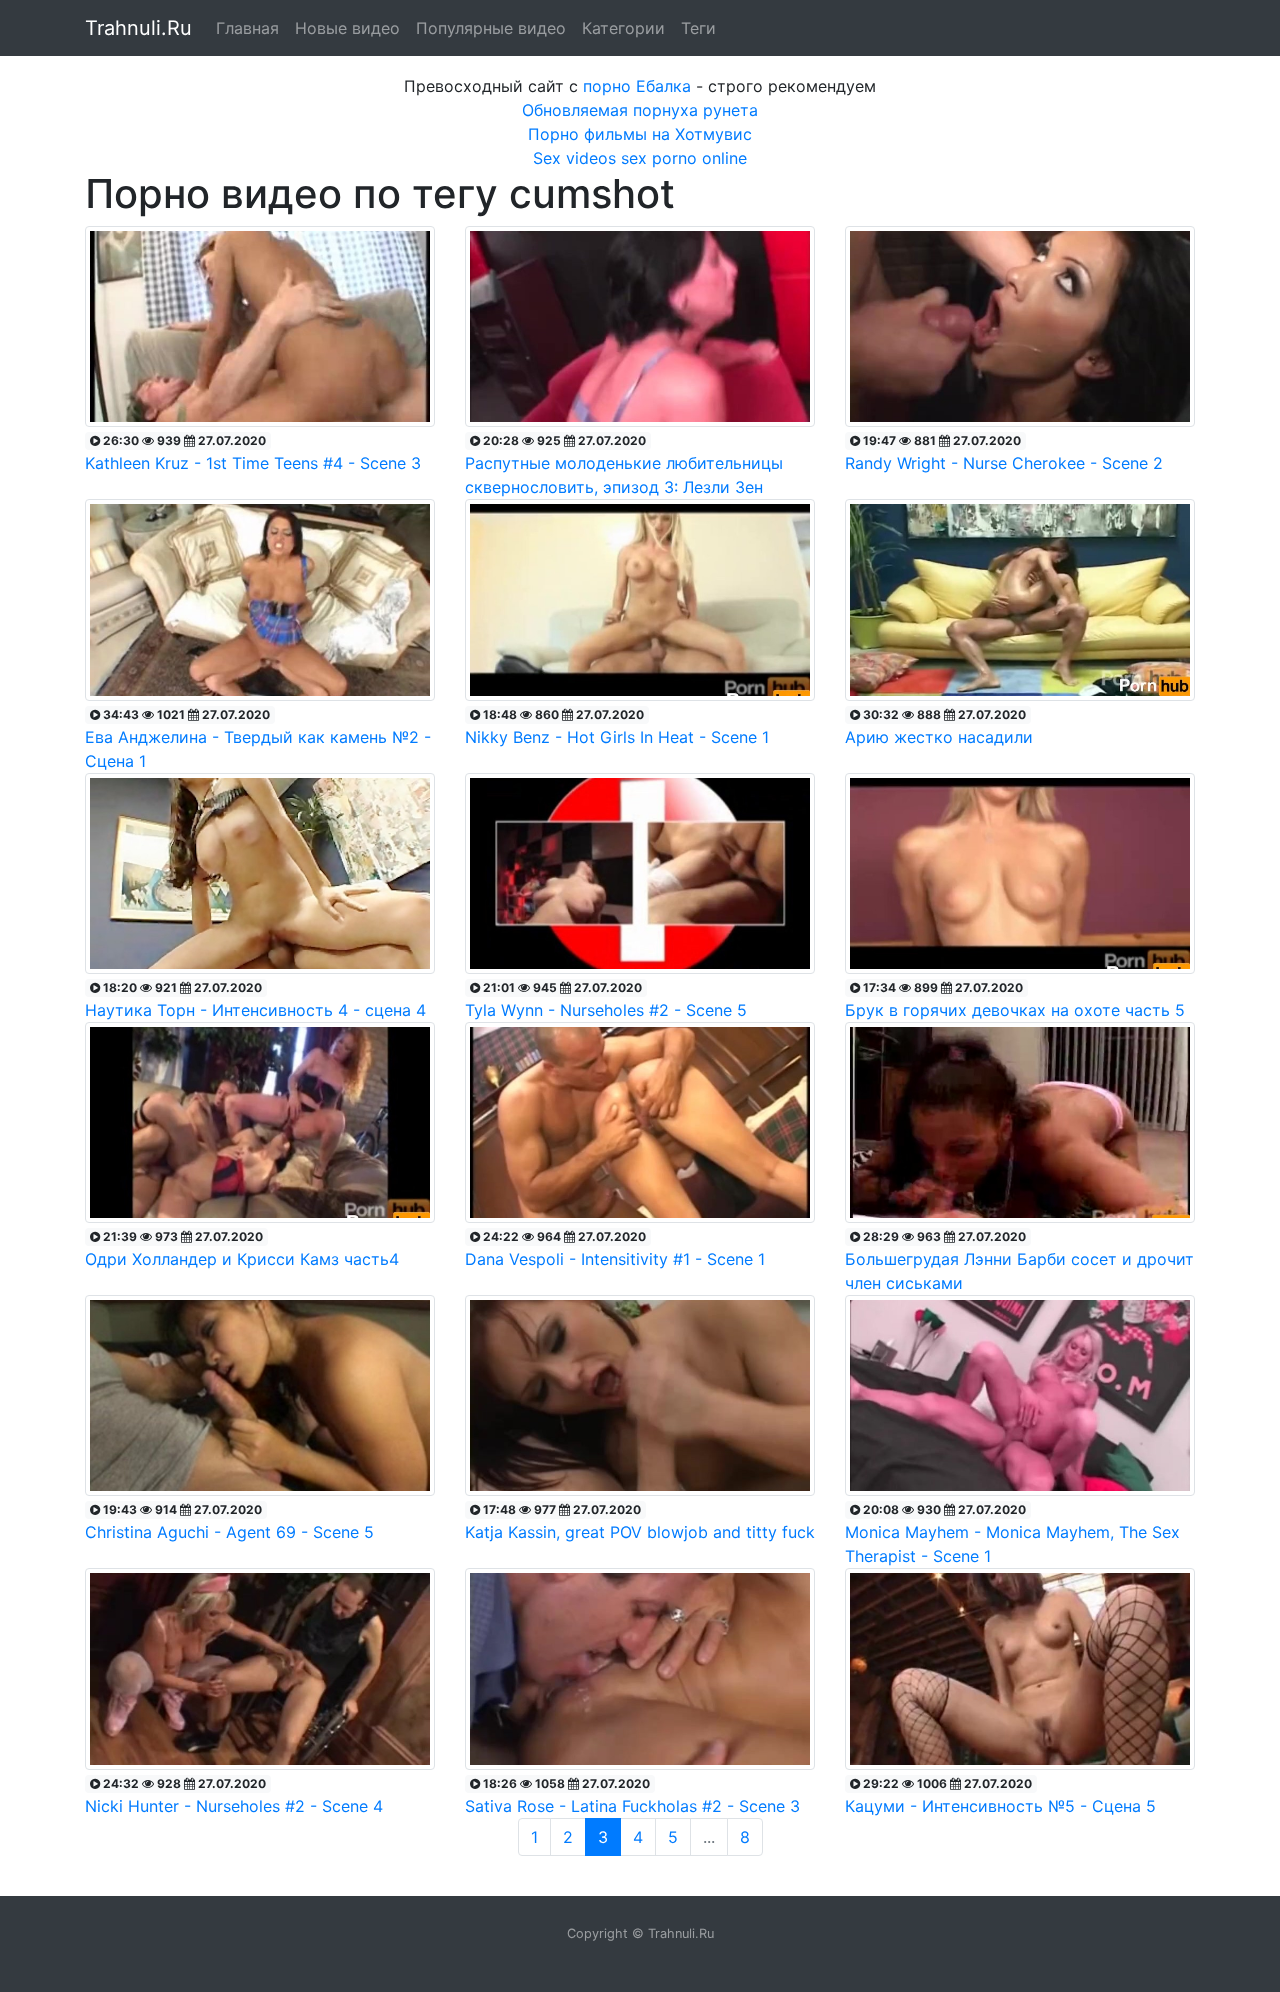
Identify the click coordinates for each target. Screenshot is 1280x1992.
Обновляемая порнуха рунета (640, 110)
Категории (623, 28)
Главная (247, 28)
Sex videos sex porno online (640, 158)
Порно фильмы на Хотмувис (640, 134)
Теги (698, 28)
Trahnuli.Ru (138, 28)
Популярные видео (491, 28)
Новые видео (347, 28)
